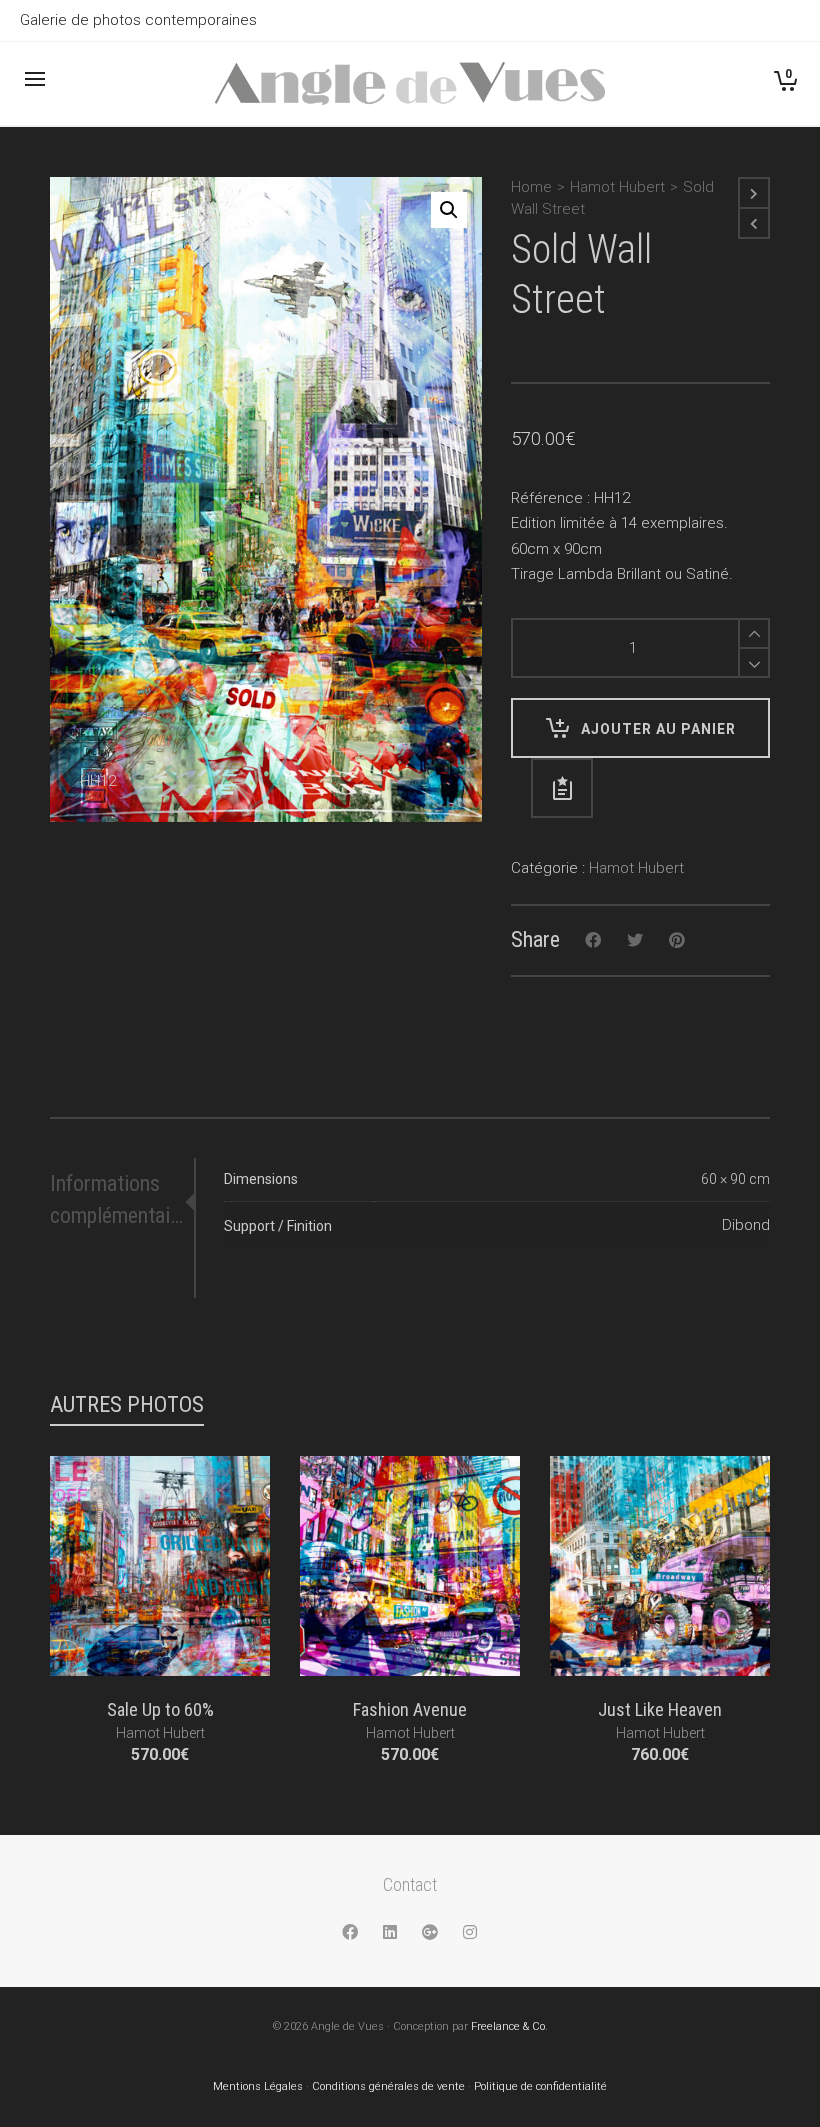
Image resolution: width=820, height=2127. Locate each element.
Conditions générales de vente (388, 2086)
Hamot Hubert (617, 187)
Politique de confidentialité (540, 2086)
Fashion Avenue (410, 1709)
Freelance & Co (508, 2026)
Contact (410, 1884)
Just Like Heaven (660, 1709)
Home (531, 187)
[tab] (122, 1200)
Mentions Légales (258, 2086)
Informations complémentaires (118, 1199)
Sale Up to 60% (160, 1709)
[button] (449, 210)
